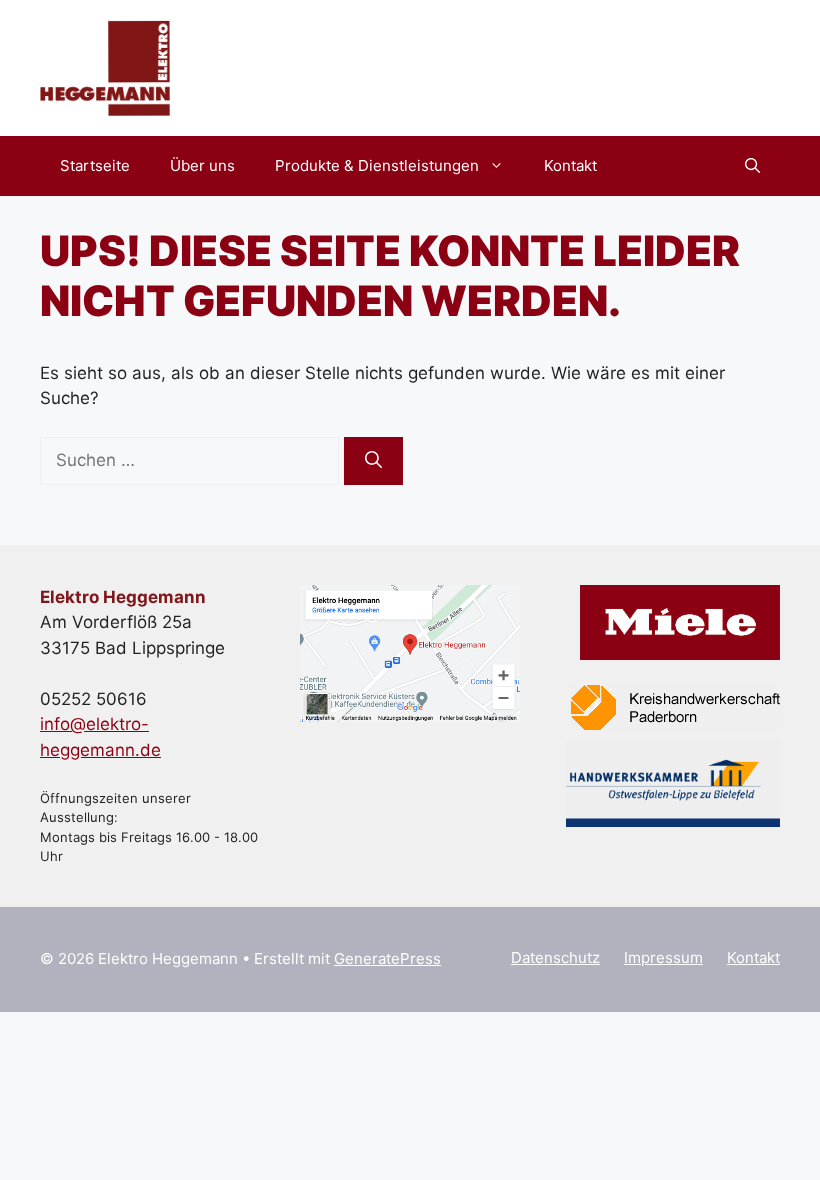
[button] (752, 166)
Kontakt (570, 165)
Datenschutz (555, 957)
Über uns (202, 165)
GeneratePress (387, 958)
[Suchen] (373, 461)
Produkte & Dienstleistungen (377, 165)
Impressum (663, 957)
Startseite (95, 165)
